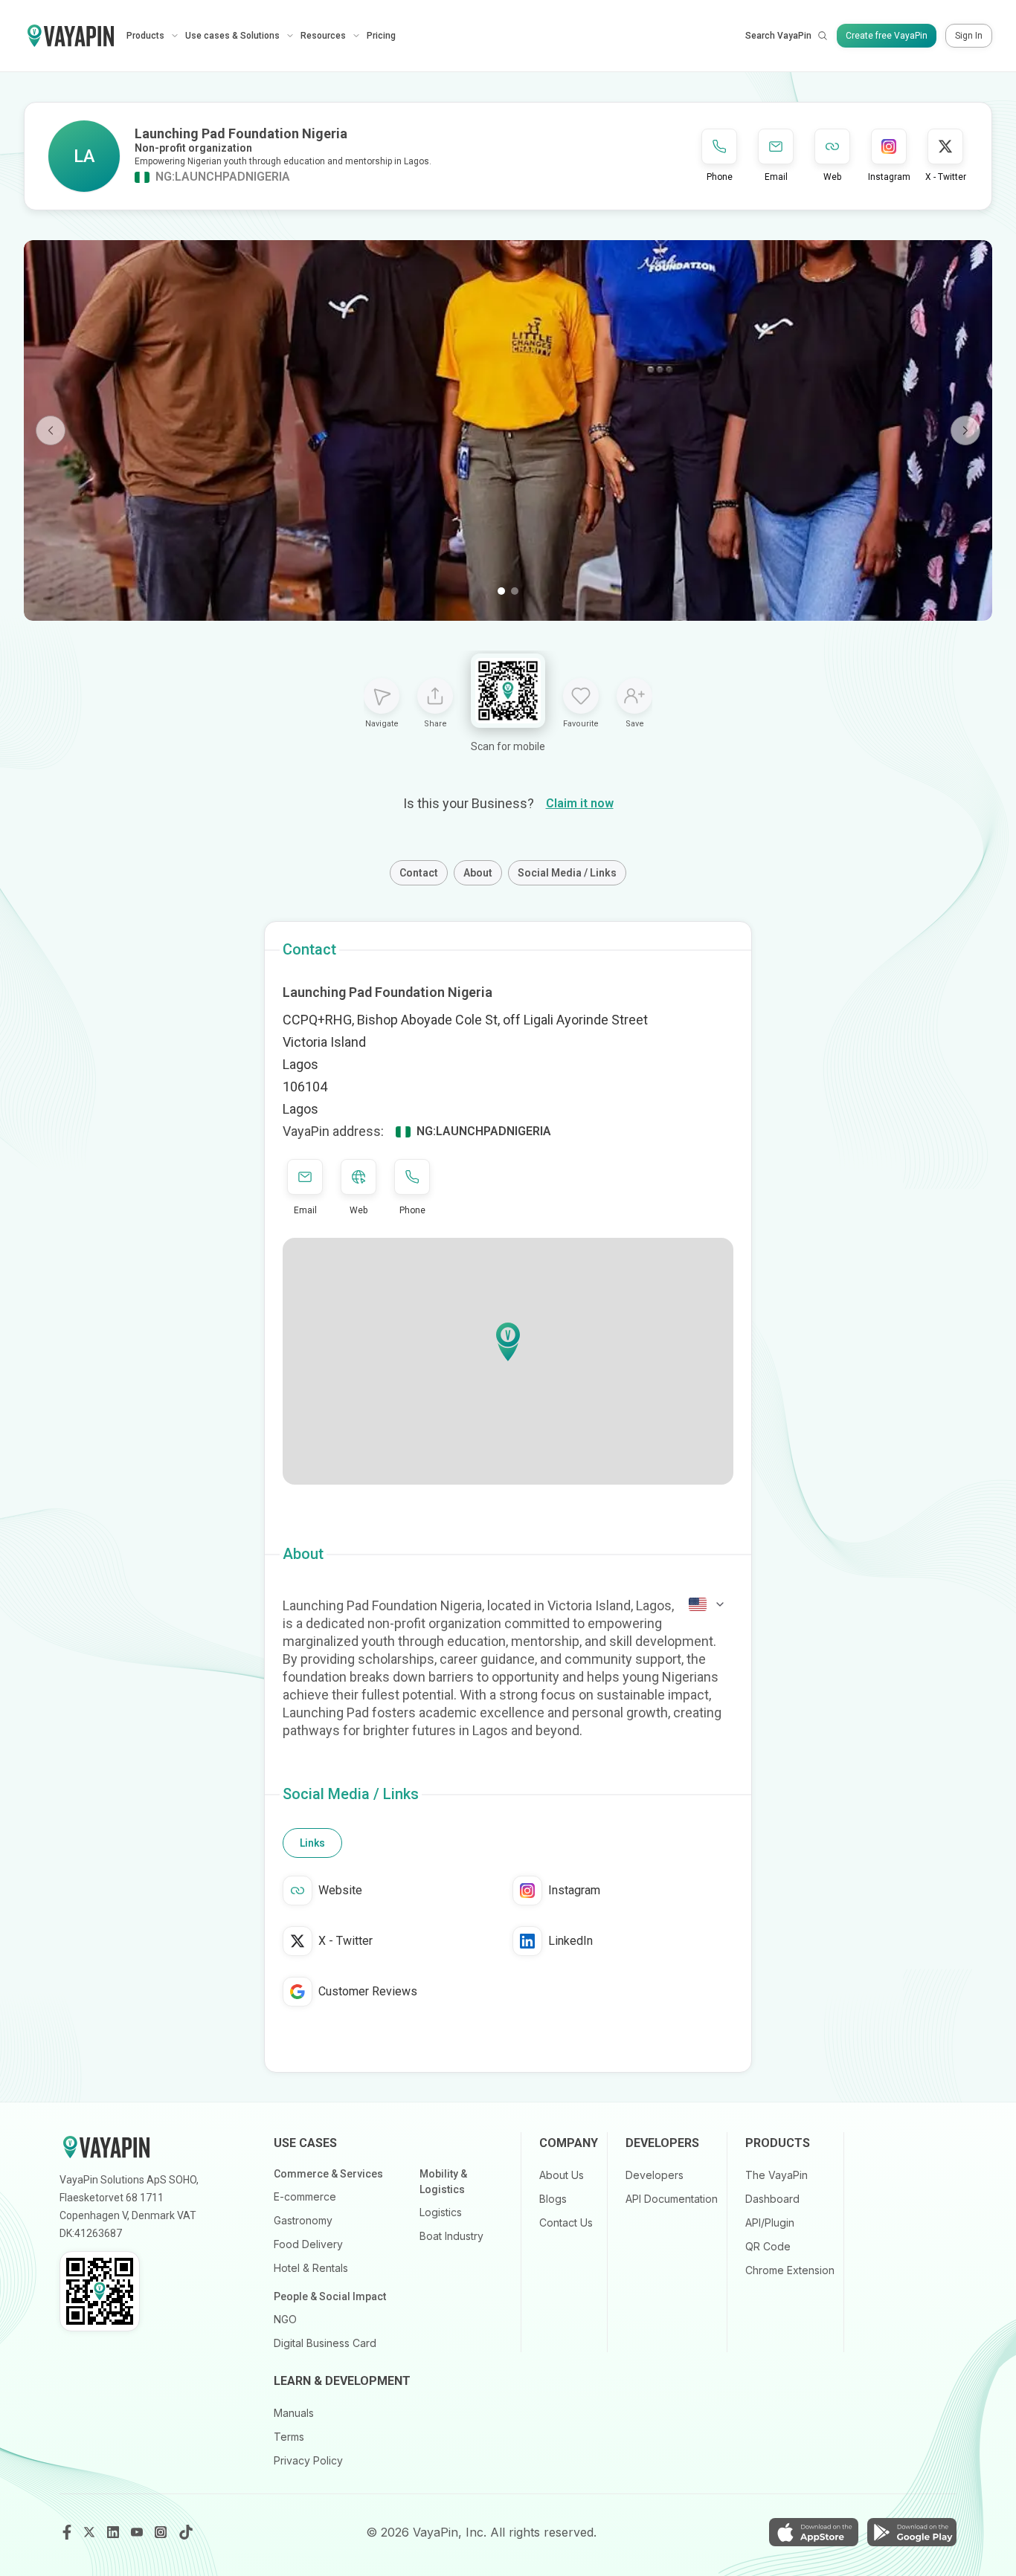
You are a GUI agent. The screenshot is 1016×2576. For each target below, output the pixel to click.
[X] (91, 2532)
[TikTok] (186, 2532)
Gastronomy (303, 2220)
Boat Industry (451, 2236)
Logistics (441, 2212)
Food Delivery (308, 2244)
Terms (289, 2437)
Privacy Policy (308, 2460)
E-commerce (305, 2196)
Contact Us (566, 2222)
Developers (655, 2175)
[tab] (312, 1843)
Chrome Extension (790, 2270)
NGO (285, 2319)
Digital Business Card (325, 2343)
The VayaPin (777, 2175)
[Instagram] (162, 2532)
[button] (508, 1342)
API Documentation (672, 2199)
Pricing (381, 36)
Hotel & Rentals (311, 2268)
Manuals (294, 2413)
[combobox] (707, 1604)
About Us (562, 2175)
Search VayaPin (778, 36)
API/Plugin (770, 2222)
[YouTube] (138, 2532)
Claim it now (580, 803)
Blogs (553, 2199)
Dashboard (772, 2199)
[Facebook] (67, 2532)
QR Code (768, 2246)
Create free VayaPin (887, 36)
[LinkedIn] (115, 2532)
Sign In (969, 36)
